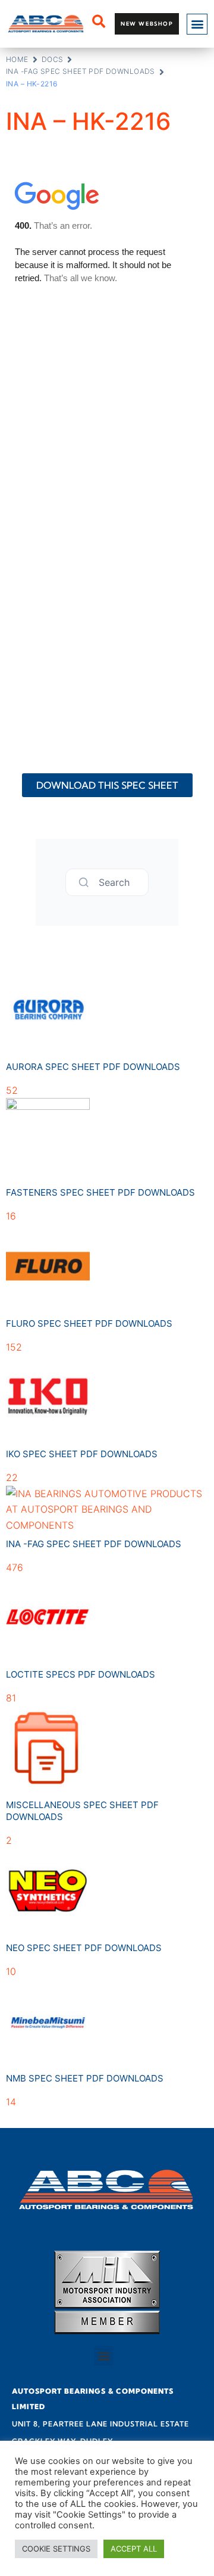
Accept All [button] (134, 2549)
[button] (197, 24)
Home (17, 59)
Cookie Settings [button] (56, 2549)
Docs (53, 59)
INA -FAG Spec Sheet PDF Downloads (81, 71)
